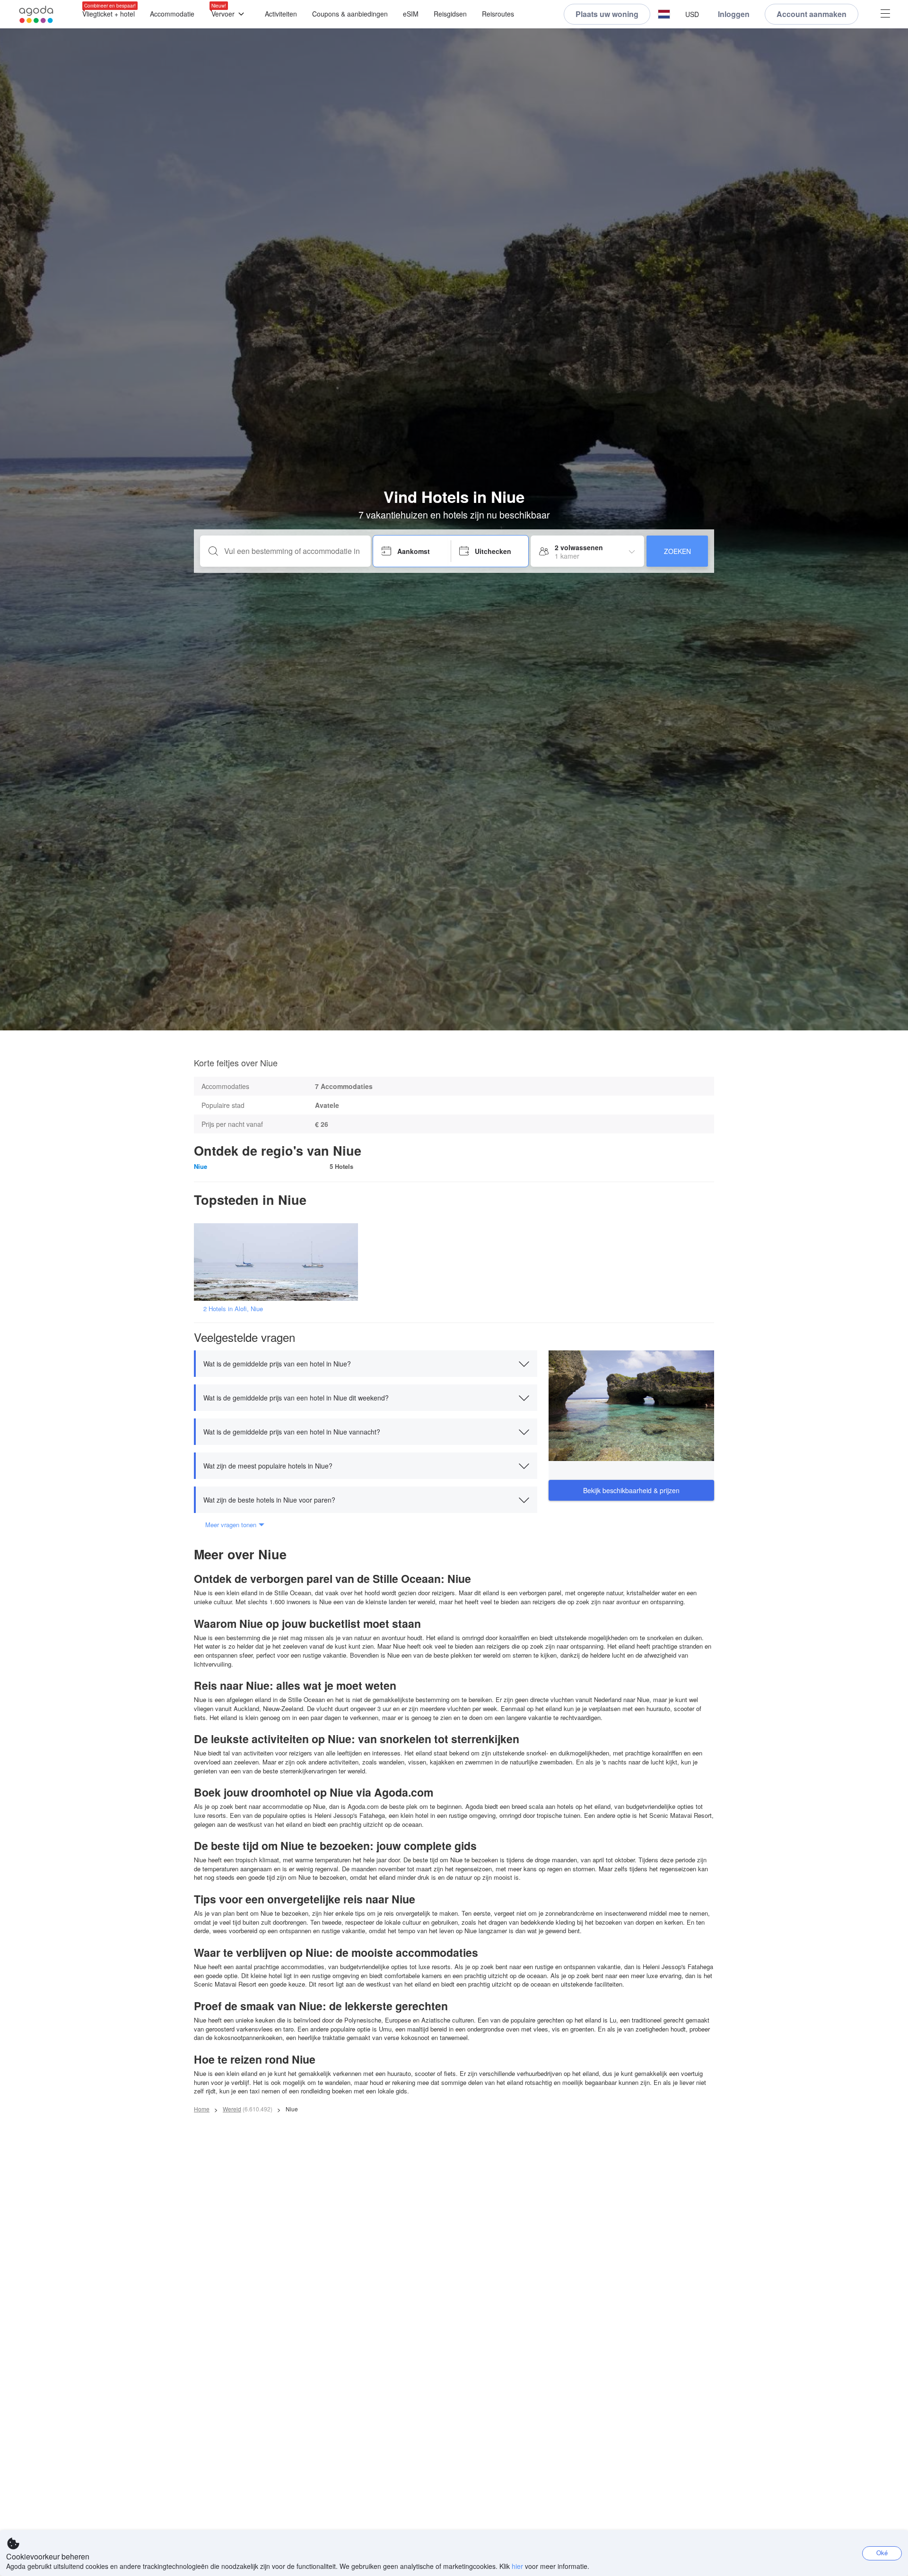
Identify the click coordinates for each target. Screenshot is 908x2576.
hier (517, 2566)
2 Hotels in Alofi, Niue (233, 1309)
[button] (664, 14)
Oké (882, 2553)
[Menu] (885, 14)
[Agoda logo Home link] (36, 14)
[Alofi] (279, 1261)
